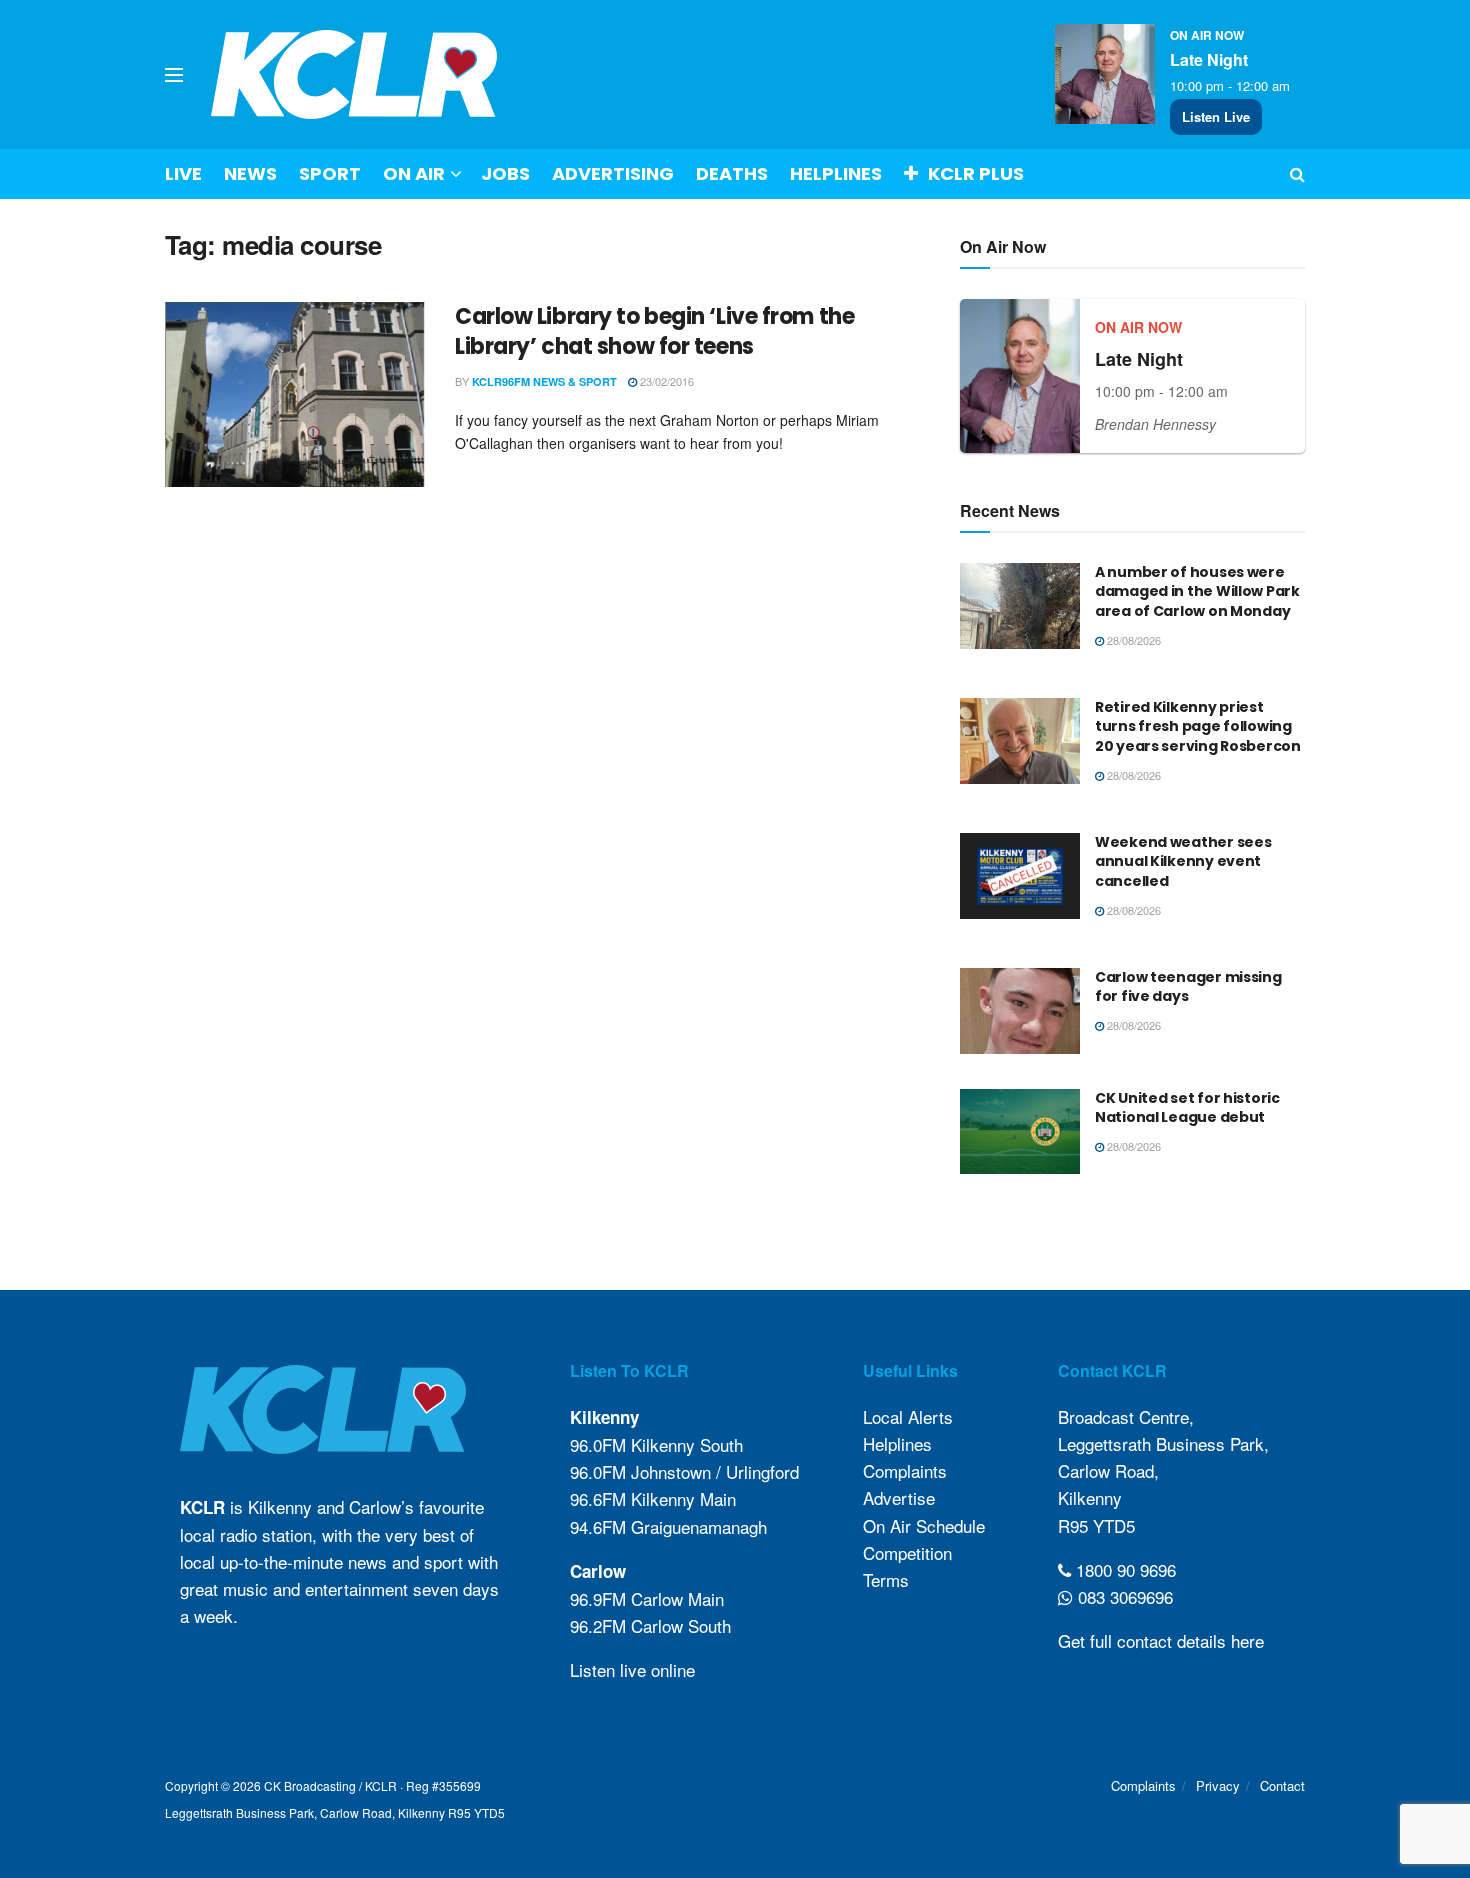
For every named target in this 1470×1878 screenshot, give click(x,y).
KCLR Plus (976, 173)
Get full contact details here (1161, 1640)
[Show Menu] (174, 75)
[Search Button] (1297, 174)
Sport (330, 173)
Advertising (613, 173)
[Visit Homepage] (354, 74)
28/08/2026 (1132, 640)
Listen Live (1216, 116)
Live (183, 173)
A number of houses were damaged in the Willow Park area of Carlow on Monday (1197, 591)
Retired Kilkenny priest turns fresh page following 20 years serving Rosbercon (1198, 726)
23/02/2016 (665, 381)
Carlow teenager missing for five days (1188, 987)
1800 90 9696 (1123, 1569)
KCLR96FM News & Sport (544, 381)
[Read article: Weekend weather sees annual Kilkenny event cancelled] (1020, 876)
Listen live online (632, 1669)
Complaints (905, 1470)
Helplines (836, 173)
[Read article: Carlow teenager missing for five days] (1020, 1011)
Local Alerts (908, 1416)
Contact (1282, 1785)
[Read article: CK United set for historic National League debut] (1020, 1132)
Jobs (505, 173)
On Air (414, 173)
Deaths (732, 173)
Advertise (899, 1497)
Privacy (1218, 1785)
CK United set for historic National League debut (1187, 1108)
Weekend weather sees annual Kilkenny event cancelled (1183, 861)
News (250, 173)
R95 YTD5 (1096, 1525)
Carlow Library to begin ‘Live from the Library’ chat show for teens (654, 332)
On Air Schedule (924, 1525)
